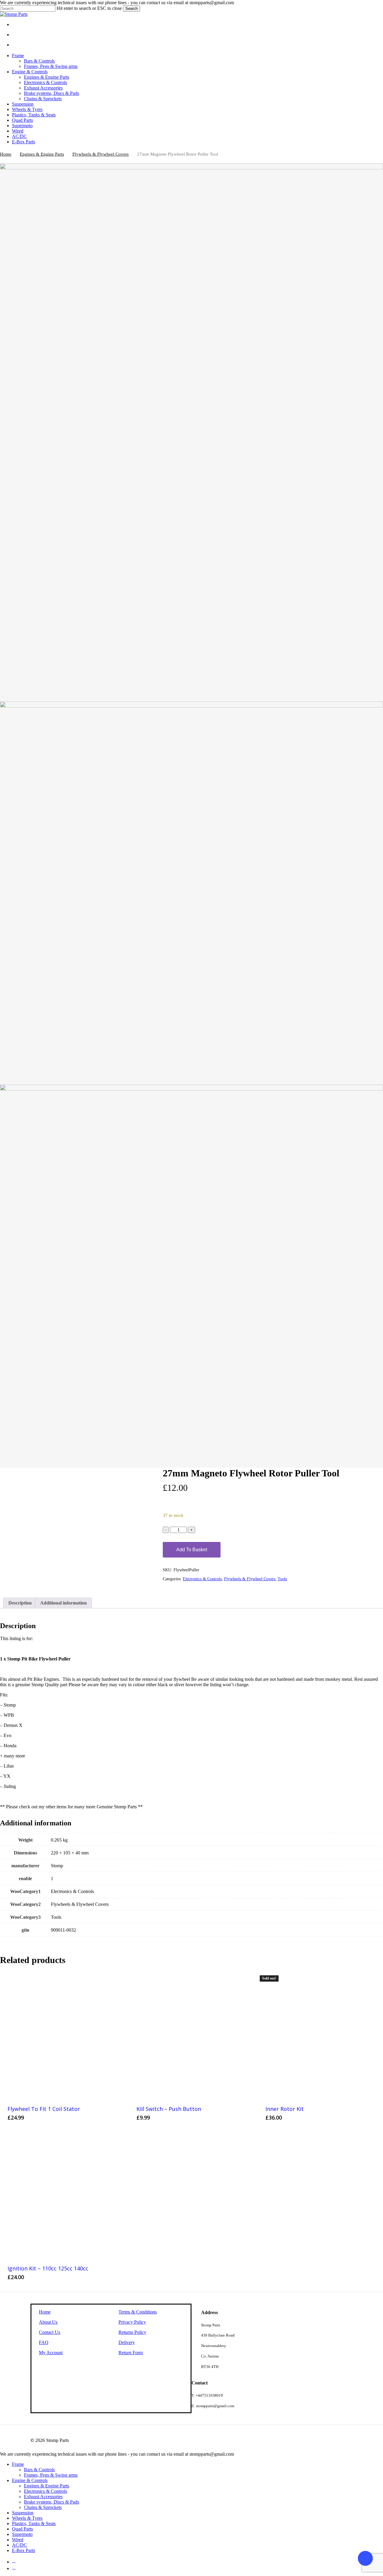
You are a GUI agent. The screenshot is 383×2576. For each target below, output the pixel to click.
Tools (282, 1579)
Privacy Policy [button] (132, 2322)
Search (132, 9)
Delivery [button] (127, 2342)
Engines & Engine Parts (42, 154)
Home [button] (45, 2312)
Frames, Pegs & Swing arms (51, 2475)
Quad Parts (22, 2529)
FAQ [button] (44, 2342)
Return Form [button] (131, 2353)
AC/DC (19, 2545)
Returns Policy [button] (132, 2332)
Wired (18, 2540)
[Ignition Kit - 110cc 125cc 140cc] (62, 2195)
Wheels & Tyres (27, 2518)
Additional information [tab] (63, 1603)
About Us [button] (48, 2322)
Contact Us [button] (50, 2332)
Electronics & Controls (202, 1579)
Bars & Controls (39, 2470)
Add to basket (192, 1550)
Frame (18, 2464)
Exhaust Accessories (43, 2497)
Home (6, 154)
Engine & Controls (30, 2480)
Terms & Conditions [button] (138, 2312)
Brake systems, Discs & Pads (51, 2502)
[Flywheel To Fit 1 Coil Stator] (62, 2036)
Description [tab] (20, 1603)
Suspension (23, 2513)
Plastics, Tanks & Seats (34, 2523)
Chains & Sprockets (43, 2507)
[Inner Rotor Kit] (320, 2036)
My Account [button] (51, 2353)
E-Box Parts (23, 2550)
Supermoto (22, 2534)
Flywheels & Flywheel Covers (101, 154)
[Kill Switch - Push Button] (191, 2036)
